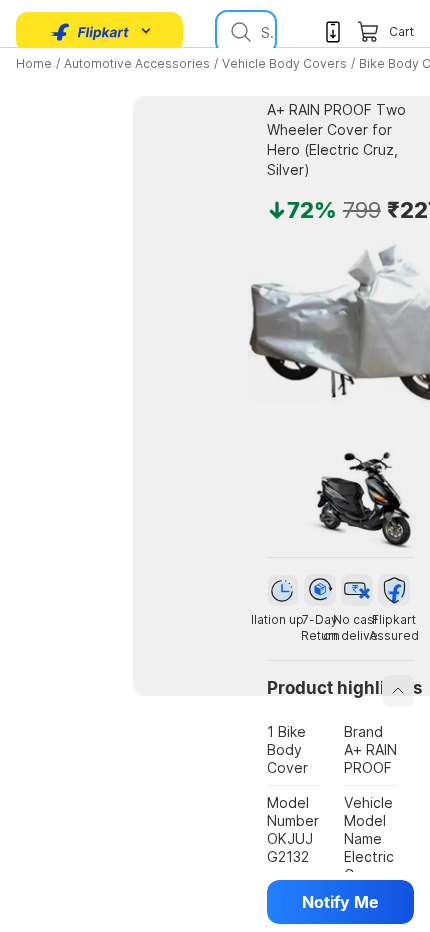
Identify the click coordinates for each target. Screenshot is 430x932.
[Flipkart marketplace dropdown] (90, 32)
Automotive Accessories (137, 63)
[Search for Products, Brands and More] (239, 32)
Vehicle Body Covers (284, 63)
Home (34, 63)
